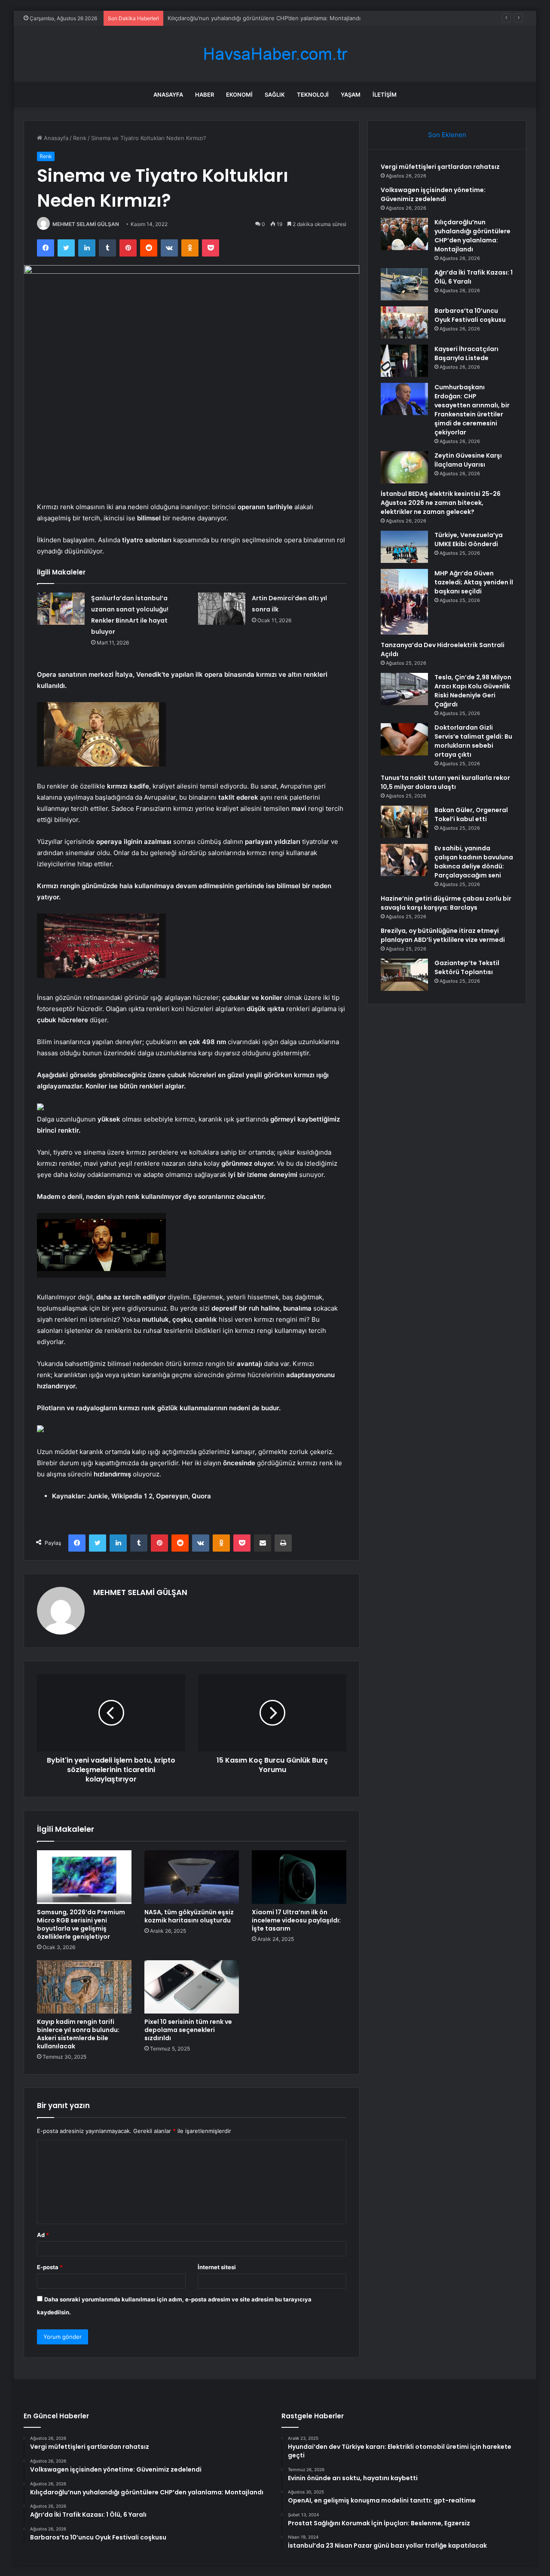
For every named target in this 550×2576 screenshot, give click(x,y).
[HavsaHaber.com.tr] (275, 54)
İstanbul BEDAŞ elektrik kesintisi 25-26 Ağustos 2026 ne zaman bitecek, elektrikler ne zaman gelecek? (441, 503)
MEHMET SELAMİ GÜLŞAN (86, 224)
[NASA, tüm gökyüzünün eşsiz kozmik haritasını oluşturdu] (192, 1877)
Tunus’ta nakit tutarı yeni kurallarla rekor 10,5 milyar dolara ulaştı (445, 782)
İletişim (385, 95)
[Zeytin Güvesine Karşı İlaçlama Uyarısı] (404, 467)
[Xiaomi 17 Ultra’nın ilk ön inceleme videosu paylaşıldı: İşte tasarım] (299, 1877)
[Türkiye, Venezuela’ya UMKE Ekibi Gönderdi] (404, 547)
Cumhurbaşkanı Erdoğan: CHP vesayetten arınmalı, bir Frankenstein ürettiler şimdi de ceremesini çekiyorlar (472, 410)
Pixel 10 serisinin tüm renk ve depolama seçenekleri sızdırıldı (188, 2030)
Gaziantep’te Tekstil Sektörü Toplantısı (467, 967)
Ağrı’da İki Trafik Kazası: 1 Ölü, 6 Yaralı (217, 18)
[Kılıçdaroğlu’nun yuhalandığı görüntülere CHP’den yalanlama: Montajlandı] (404, 234)
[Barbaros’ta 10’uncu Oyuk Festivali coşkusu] (404, 322)
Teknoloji (313, 95)
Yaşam (351, 95)
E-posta (50, 2267)
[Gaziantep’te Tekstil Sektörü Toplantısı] (404, 975)
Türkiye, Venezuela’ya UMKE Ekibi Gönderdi (469, 539)
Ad (43, 2235)
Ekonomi (239, 95)
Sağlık (275, 95)
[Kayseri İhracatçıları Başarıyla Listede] (404, 361)
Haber (205, 95)
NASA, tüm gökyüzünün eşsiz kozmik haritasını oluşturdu (189, 1916)
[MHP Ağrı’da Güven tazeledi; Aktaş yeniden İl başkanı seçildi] (404, 602)
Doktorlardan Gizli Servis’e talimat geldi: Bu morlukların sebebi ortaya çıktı (473, 741)
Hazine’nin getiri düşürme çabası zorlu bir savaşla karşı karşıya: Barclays (446, 903)
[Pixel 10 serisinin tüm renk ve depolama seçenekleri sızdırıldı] (192, 1987)
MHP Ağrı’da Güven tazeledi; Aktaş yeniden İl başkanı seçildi (474, 582)
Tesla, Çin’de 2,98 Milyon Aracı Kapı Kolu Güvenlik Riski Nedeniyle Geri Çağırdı (473, 691)
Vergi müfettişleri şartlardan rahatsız (440, 167)
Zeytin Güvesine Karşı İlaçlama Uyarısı (468, 460)
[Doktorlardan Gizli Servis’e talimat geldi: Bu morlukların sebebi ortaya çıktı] (404, 739)
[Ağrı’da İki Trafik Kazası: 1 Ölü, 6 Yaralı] (404, 284)
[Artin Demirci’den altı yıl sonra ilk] (222, 609)
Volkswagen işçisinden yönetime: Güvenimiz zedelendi (433, 194)
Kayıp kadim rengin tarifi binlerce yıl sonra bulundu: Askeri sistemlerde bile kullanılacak (78, 2034)
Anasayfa (168, 95)
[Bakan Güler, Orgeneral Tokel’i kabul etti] (404, 822)
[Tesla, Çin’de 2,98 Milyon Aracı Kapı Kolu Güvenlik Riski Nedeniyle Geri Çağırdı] (404, 689)
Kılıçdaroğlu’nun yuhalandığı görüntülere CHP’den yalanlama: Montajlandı (472, 236)
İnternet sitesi (217, 2267)
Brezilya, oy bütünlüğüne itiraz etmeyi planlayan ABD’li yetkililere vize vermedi (443, 935)
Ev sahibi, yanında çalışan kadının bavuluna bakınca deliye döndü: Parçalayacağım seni (474, 862)
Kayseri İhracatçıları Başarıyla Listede (466, 353)
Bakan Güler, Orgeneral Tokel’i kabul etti (471, 814)
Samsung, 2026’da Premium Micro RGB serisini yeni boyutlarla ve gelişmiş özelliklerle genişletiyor (81, 1924)
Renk (80, 138)
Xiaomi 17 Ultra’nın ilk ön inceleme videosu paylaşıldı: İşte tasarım (296, 1920)
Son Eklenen (447, 135)
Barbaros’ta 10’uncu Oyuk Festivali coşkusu (470, 315)
